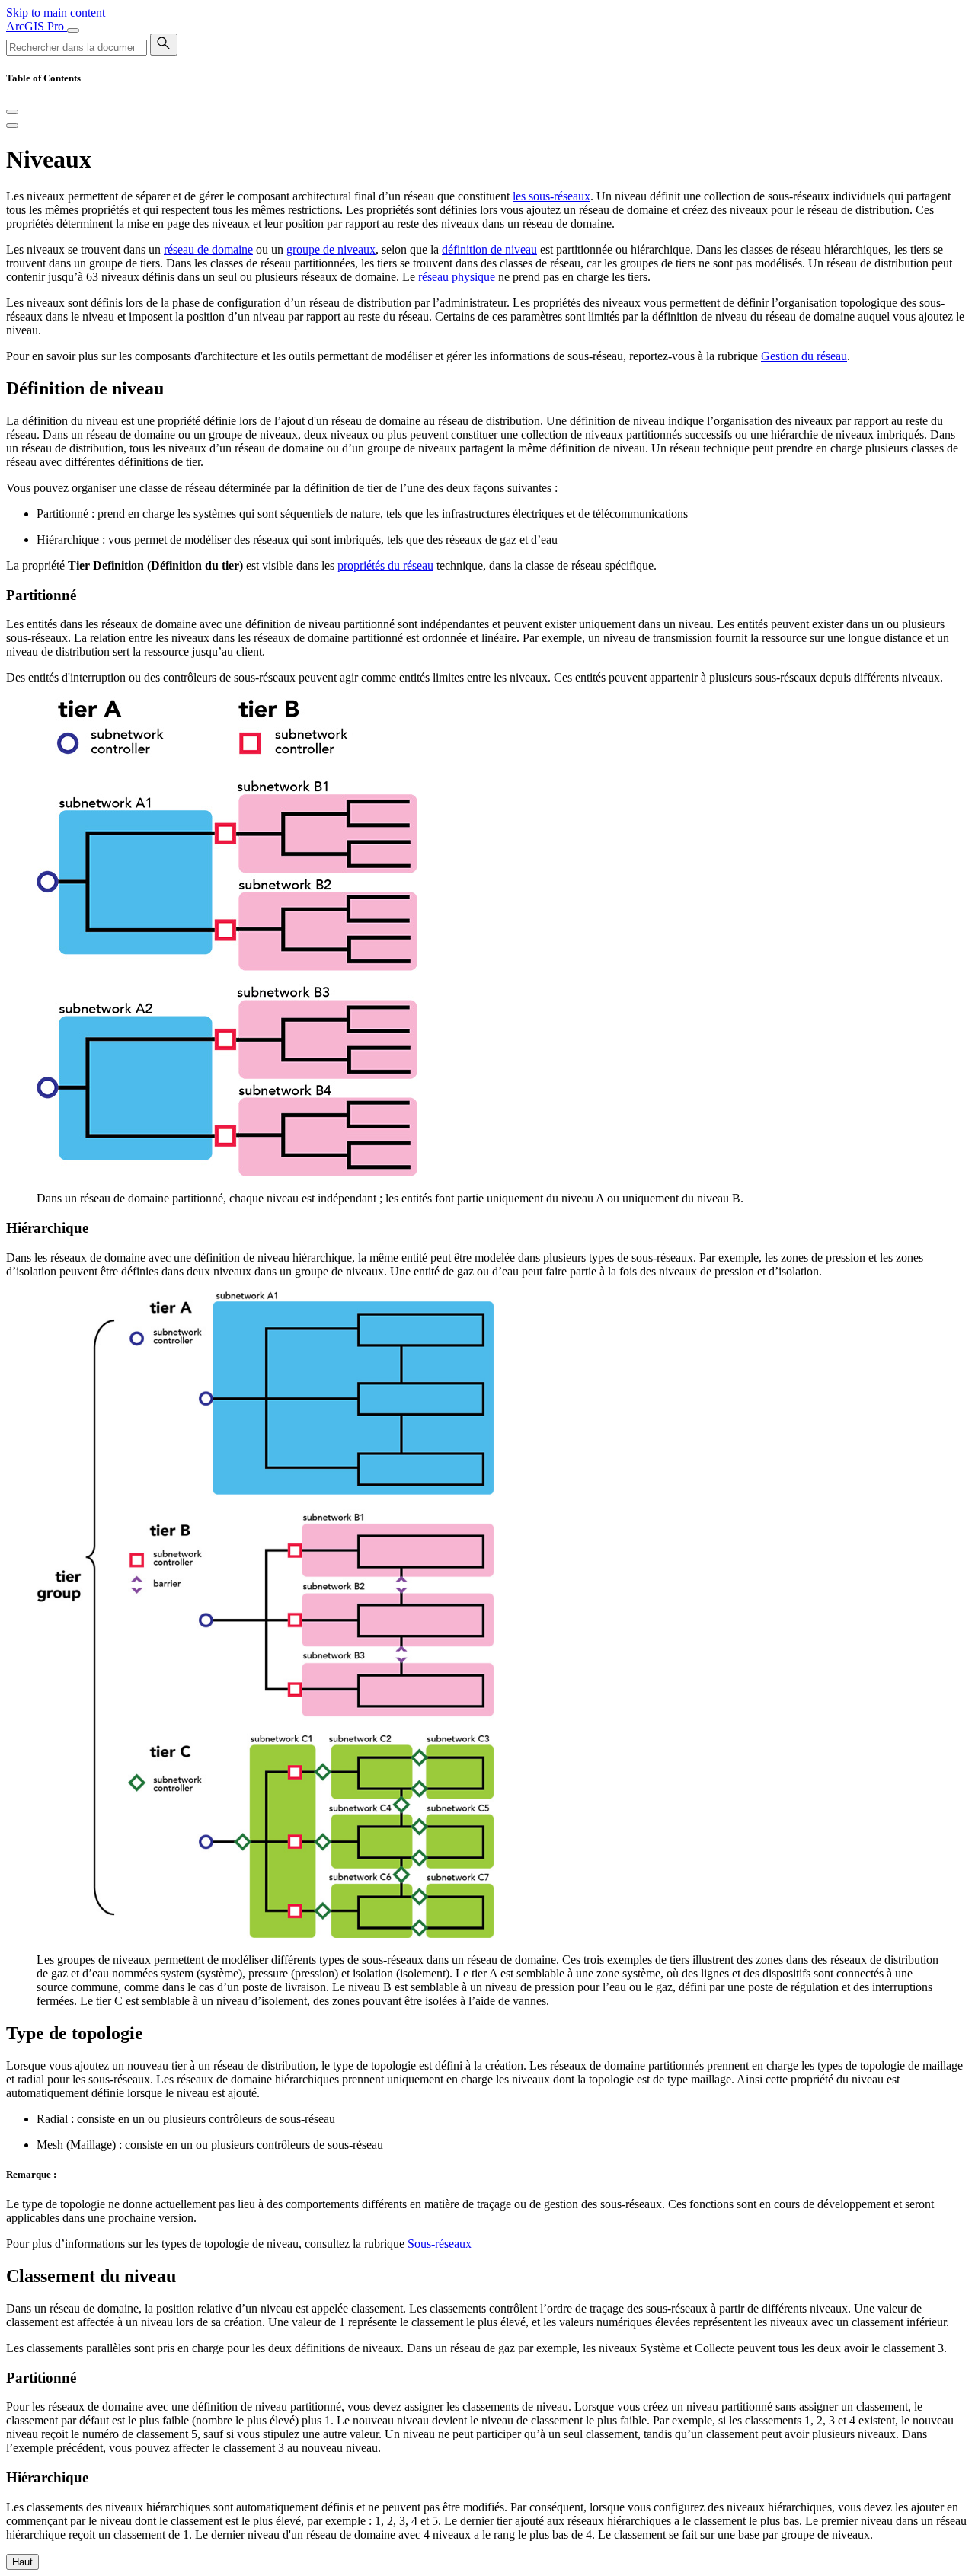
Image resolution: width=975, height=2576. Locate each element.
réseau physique (457, 277)
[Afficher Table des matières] (12, 126)
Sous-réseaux (440, 2244)
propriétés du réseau (385, 565)
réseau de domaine (208, 249)
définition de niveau (489, 249)
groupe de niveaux (331, 249)
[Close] (12, 112)
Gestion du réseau (804, 356)
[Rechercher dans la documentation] (164, 45)
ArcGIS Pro (37, 26)
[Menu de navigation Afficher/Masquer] (73, 30)
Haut (22, 2562)
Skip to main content (56, 13)
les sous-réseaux (551, 196)
